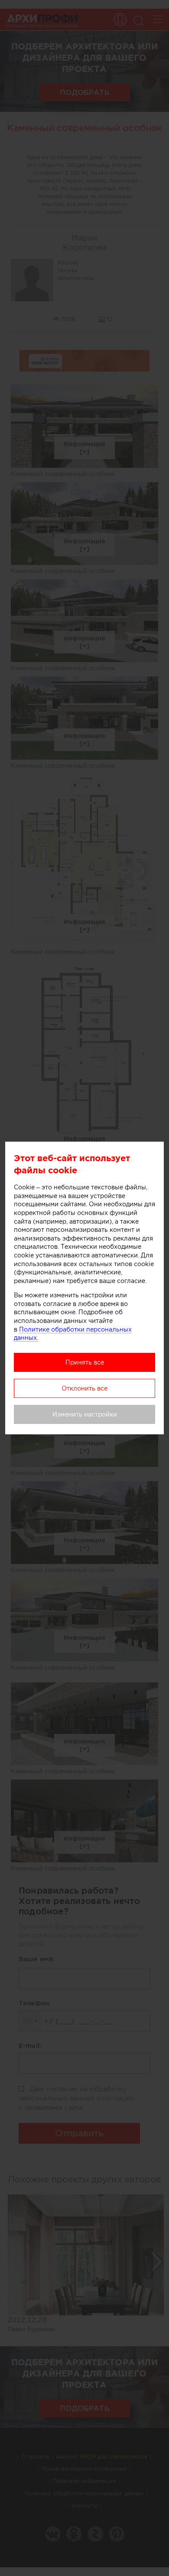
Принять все (85, 1362)
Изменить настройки (85, 1414)
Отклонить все (84, 1388)
